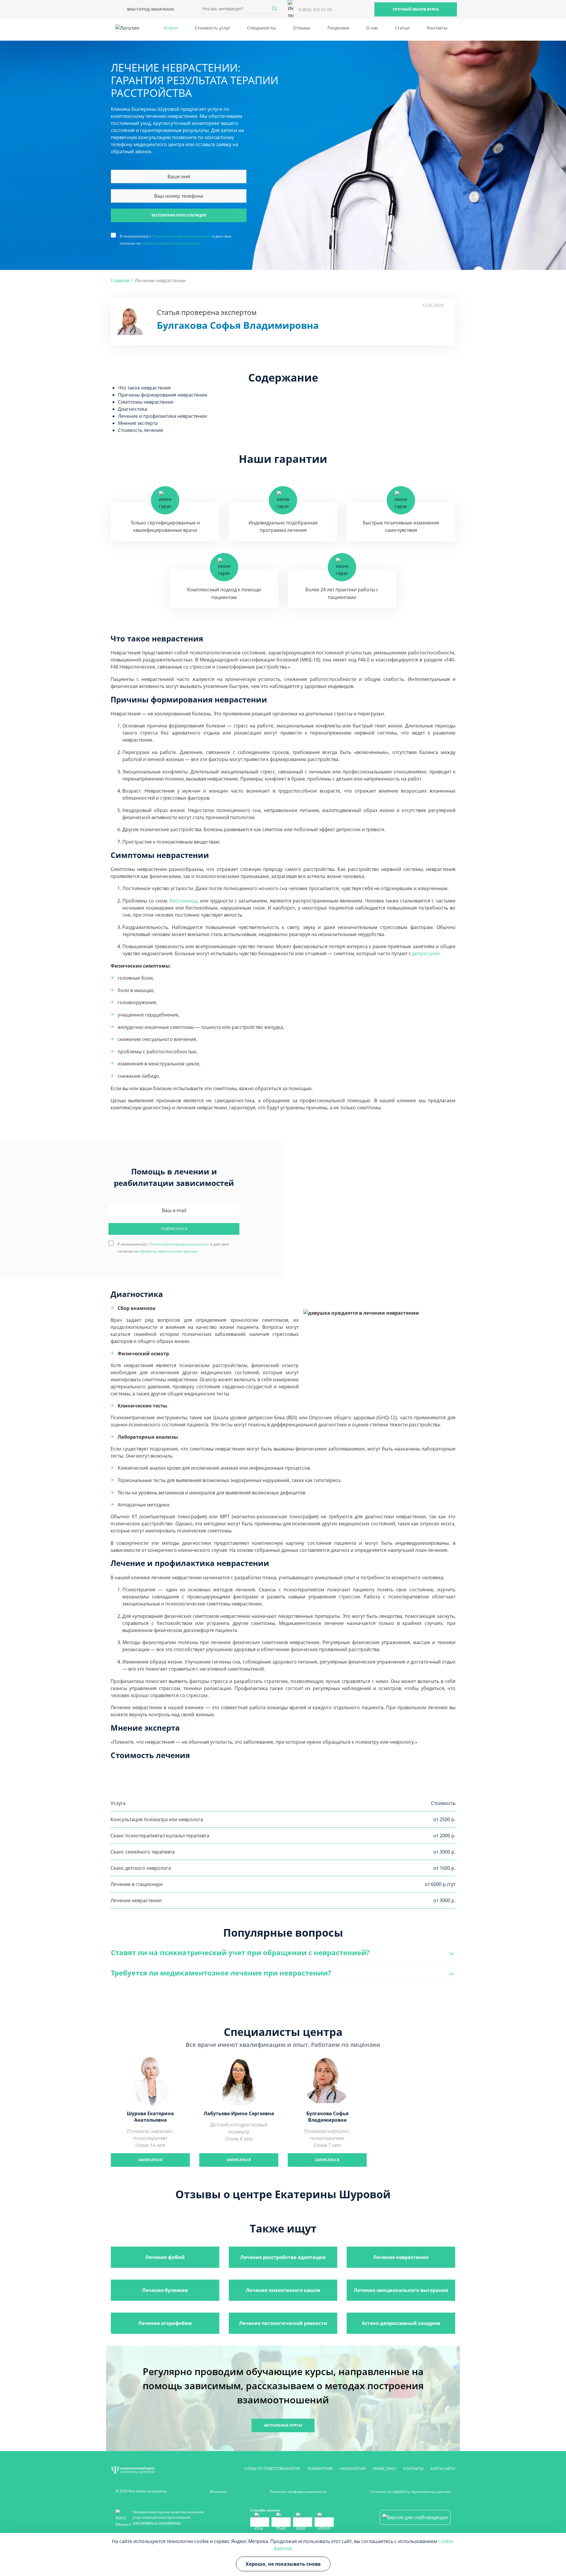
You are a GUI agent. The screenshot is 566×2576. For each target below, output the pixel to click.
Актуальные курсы (283, 2425)
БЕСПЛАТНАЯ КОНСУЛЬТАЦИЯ (179, 215)
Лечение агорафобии (165, 2323)
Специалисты (261, 28)
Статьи (402, 28)
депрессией (426, 953)
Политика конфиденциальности (298, 2492)
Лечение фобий (165, 2257)
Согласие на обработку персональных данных (410, 2492)
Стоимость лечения (140, 430)
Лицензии (338, 28)
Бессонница (184, 901)
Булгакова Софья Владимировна (238, 325)
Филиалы (218, 2492)
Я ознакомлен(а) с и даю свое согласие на (176, 236)
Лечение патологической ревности (283, 2323)
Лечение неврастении (401, 2257)
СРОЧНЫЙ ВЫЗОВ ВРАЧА (416, 9)
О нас (372, 28)
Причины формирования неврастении (163, 395)
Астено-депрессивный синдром (401, 2323)
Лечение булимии (165, 2290)
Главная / (122, 280)
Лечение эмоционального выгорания (401, 2290)
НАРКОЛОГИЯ (353, 2468)
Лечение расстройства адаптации (283, 2257)
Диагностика (133, 409)
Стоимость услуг (213, 28)
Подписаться (174, 1229)
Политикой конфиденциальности (182, 236)
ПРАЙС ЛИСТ (384, 2468)
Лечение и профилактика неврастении (162, 416)
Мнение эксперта (138, 423)
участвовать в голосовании (157, 2523)
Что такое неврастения (144, 388)
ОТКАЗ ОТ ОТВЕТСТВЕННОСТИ (272, 2468)
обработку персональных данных (171, 243)
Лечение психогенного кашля (283, 2290)
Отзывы (302, 28)
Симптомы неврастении (146, 402)
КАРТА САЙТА (443, 2468)
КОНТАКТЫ (413, 2468)
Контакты (437, 28)
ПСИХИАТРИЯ (320, 2468)
